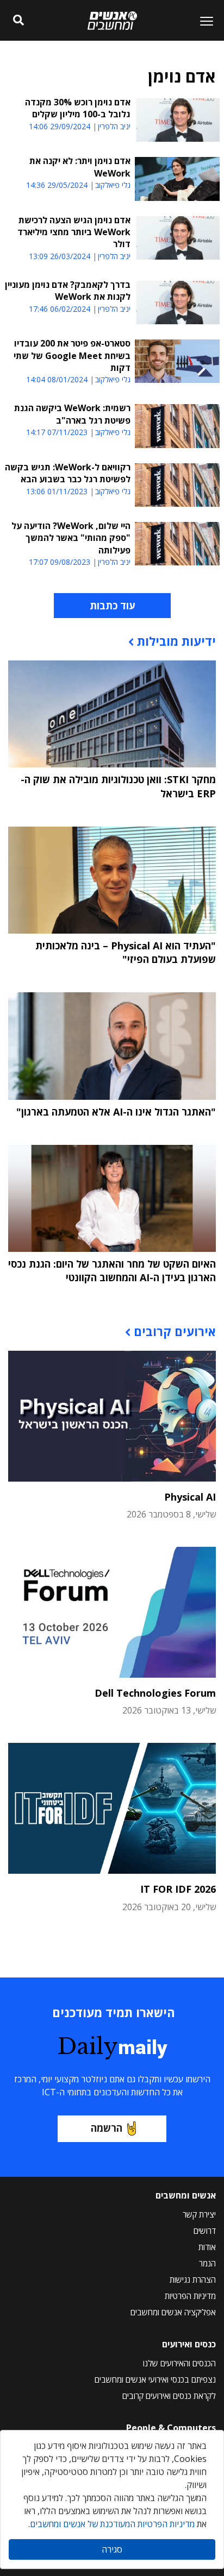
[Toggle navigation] (202, 21)
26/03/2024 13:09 (60, 256)
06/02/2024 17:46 (60, 309)
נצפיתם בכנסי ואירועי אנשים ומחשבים (155, 2379)
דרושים (205, 2231)
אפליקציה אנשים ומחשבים (173, 2312)
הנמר (207, 2263)
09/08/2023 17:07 (60, 562)
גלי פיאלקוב (113, 185)
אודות (207, 2247)
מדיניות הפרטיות (190, 2296)
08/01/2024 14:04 (57, 379)
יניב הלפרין (114, 127)
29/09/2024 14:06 (60, 126)
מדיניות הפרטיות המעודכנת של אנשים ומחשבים (112, 2524)
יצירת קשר (199, 2214)
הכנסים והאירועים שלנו (179, 2363)
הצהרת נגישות (193, 2279)
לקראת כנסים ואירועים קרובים (169, 2396)
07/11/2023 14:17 (57, 432)
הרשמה (107, 2128)
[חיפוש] (19, 21)
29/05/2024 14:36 (57, 185)
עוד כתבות (112, 606)
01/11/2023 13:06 (57, 491)
